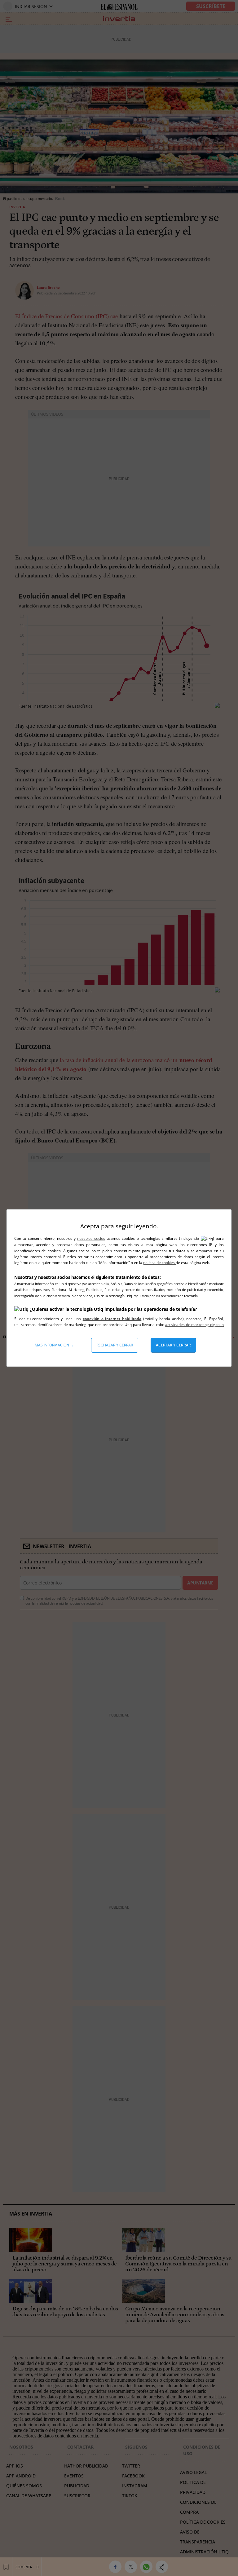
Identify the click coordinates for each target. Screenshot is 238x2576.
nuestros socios (91, 1238)
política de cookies (159, 1263)
